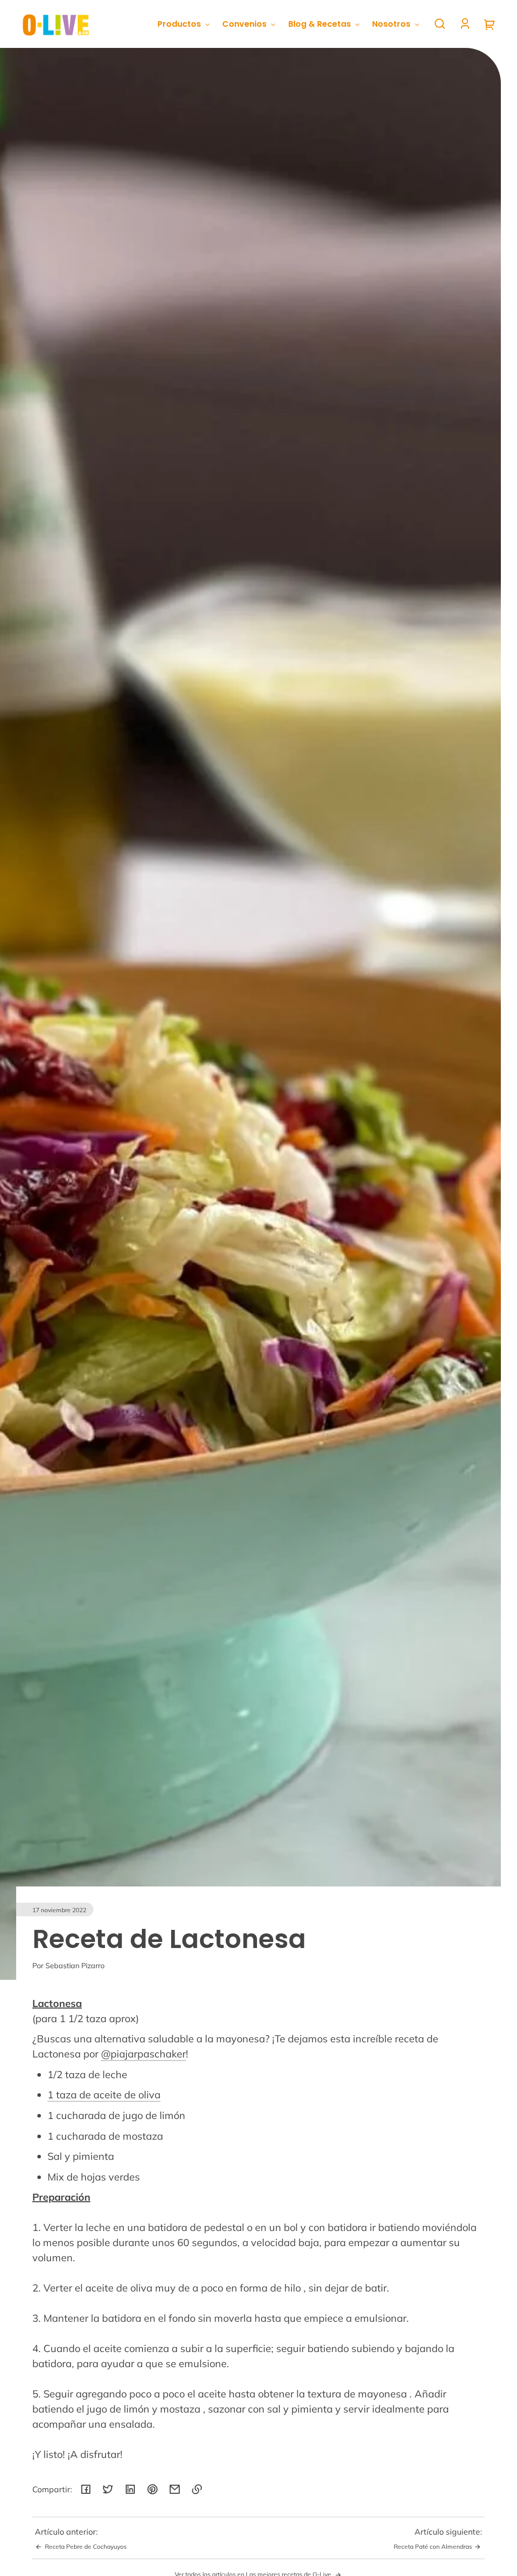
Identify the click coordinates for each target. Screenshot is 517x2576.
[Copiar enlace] (197, 2489)
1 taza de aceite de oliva (104, 2095)
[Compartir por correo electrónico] (175, 2489)
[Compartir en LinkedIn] (130, 2489)
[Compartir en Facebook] (86, 2489)
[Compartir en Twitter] (108, 2489)
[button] (440, 24)
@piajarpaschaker (143, 2054)
